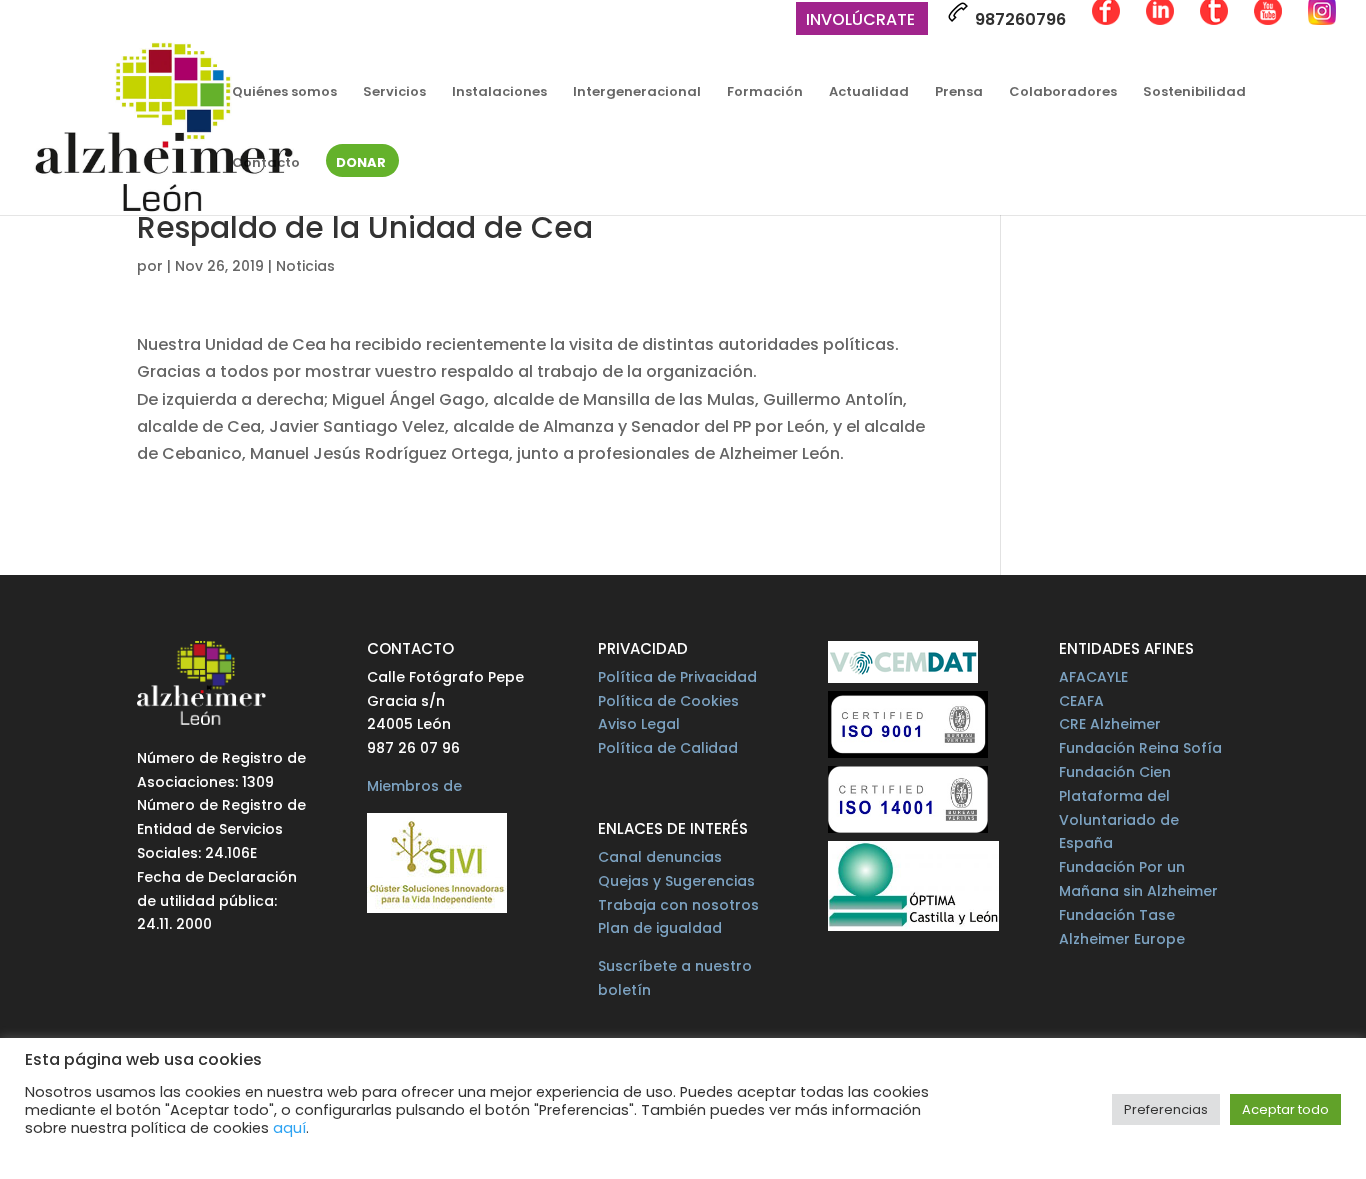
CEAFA (1081, 701)
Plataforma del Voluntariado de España (1119, 820)
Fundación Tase (1117, 915)
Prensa (959, 93)
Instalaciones (499, 93)
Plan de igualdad (660, 928)
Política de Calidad (668, 748)
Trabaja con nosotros (678, 905)
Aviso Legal (639, 724)
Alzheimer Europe (1122, 939)
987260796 (1018, 19)
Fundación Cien (1115, 772)
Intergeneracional (637, 93)
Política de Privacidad (677, 677)
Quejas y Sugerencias (676, 881)
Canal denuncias (660, 857)
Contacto (266, 164)
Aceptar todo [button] (1285, 1109)
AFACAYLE (1093, 677)
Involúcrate (860, 21)
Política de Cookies (668, 701)
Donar (361, 164)
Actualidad (869, 93)
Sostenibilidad (1194, 93)
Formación (765, 93)
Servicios (394, 93)
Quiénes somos (284, 93)
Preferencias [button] (1166, 1109)
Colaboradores (1063, 93)
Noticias (305, 266)
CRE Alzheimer (1110, 724)
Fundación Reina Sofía (1140, 748)
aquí (289, 1128)
